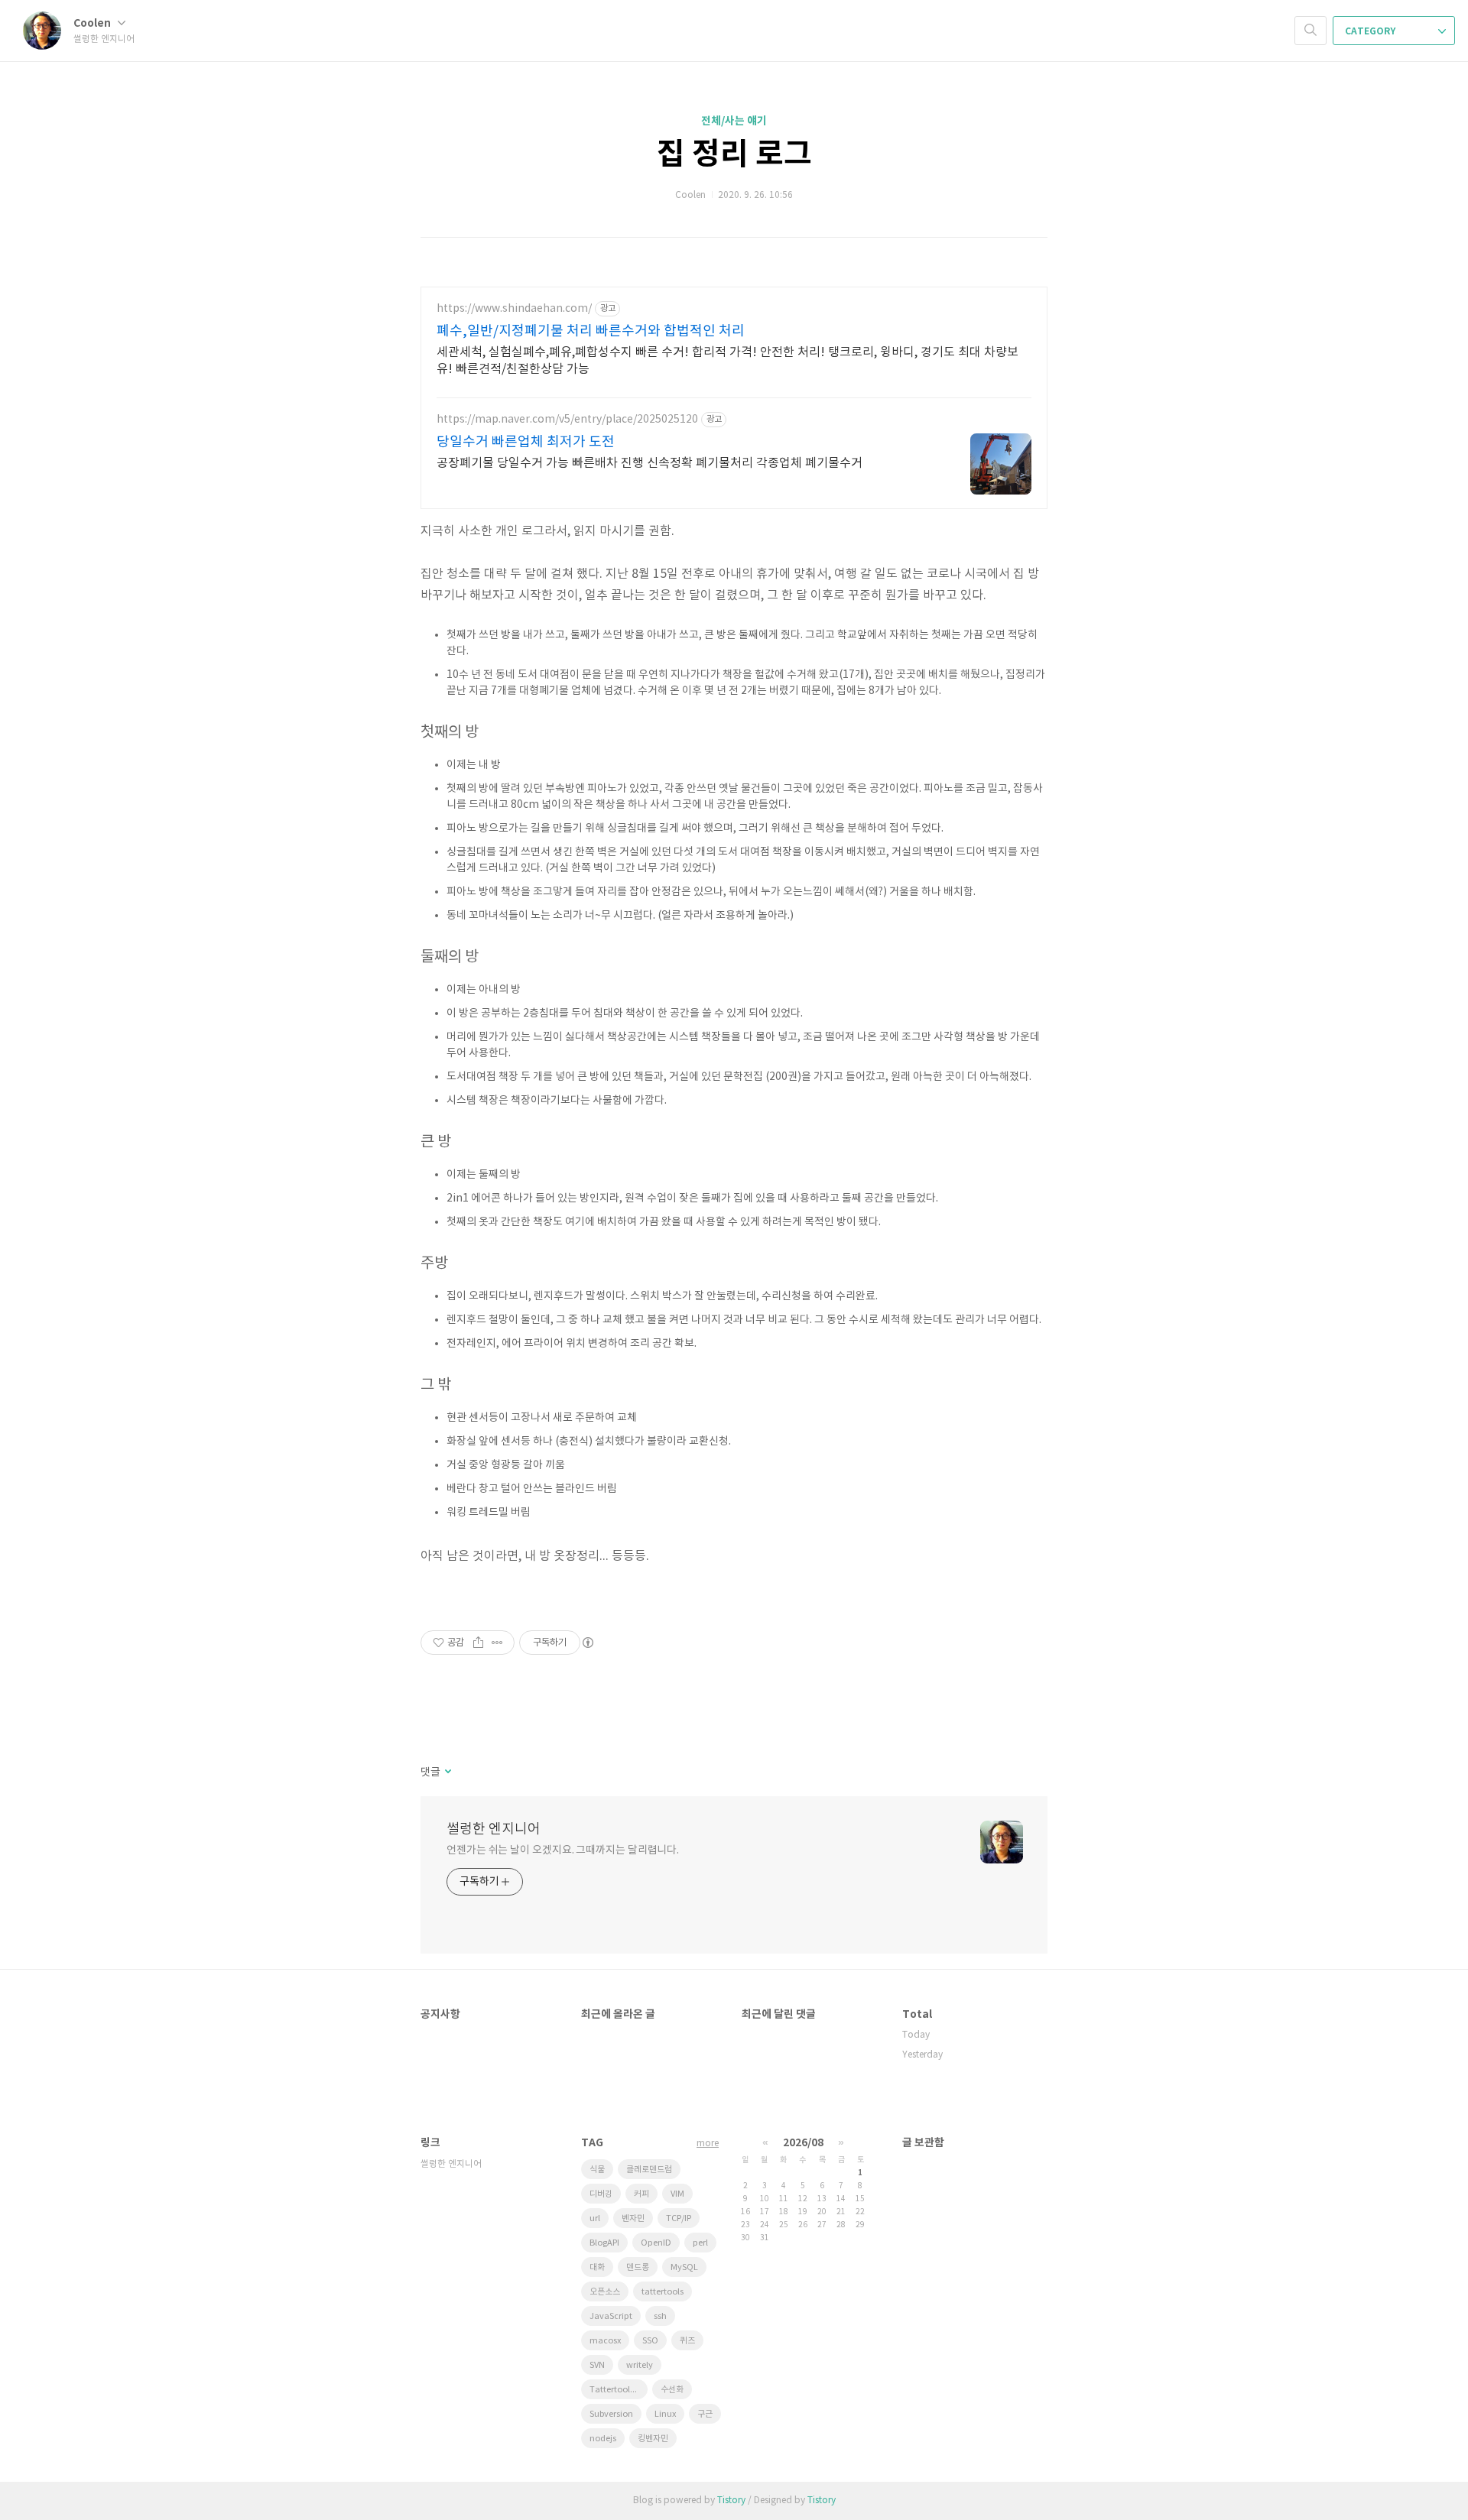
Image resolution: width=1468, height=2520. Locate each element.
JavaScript (611, 2316)
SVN (597, 2365)
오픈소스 (605, 2292)
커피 (641, 2194)
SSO (650, 2341)
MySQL (684, 2267)
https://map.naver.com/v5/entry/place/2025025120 (567, 420)
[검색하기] (1310, 31)
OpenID (656, 2243)
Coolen (93, 23)
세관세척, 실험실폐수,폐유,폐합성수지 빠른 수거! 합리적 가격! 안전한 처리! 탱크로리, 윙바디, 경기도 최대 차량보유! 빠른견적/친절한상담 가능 (728, 361)
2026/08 (803, 2143)
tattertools (663, 2292)
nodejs (603, 2439)
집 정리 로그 (734, 154)
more (708, 2144)
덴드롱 (638, 2267)
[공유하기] (478, 1643)
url (595, 2218)
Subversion (611, 2414)
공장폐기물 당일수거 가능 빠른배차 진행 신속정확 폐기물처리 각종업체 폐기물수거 (650, 463)
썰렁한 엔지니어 (494, 1829)
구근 (705, 2414)
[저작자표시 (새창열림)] (587, 1643)
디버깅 (601, 2194)
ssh (660, 2316)
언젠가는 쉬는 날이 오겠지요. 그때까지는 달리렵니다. (563, 1850)
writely (640, 2365)
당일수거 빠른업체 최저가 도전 (526, 442)
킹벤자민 (653, 2439)
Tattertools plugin (619, 2390)
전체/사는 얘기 (734, 121)
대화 (597, 2267)
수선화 (672, 2390)
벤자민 (633, 2218)
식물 (597, 2170)
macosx (605, 2341)
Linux (665, 2414)
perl (700, 2243)
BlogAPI (604, 2243)
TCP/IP (679, 2218)
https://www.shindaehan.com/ (514, 309)
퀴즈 (687, 2341)
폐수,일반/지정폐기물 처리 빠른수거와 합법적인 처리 (591, 331)
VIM (677, 2194)
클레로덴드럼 (649, 2170)
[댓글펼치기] (447, 1772)
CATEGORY (1371, 31)
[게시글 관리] (497, 1643)
